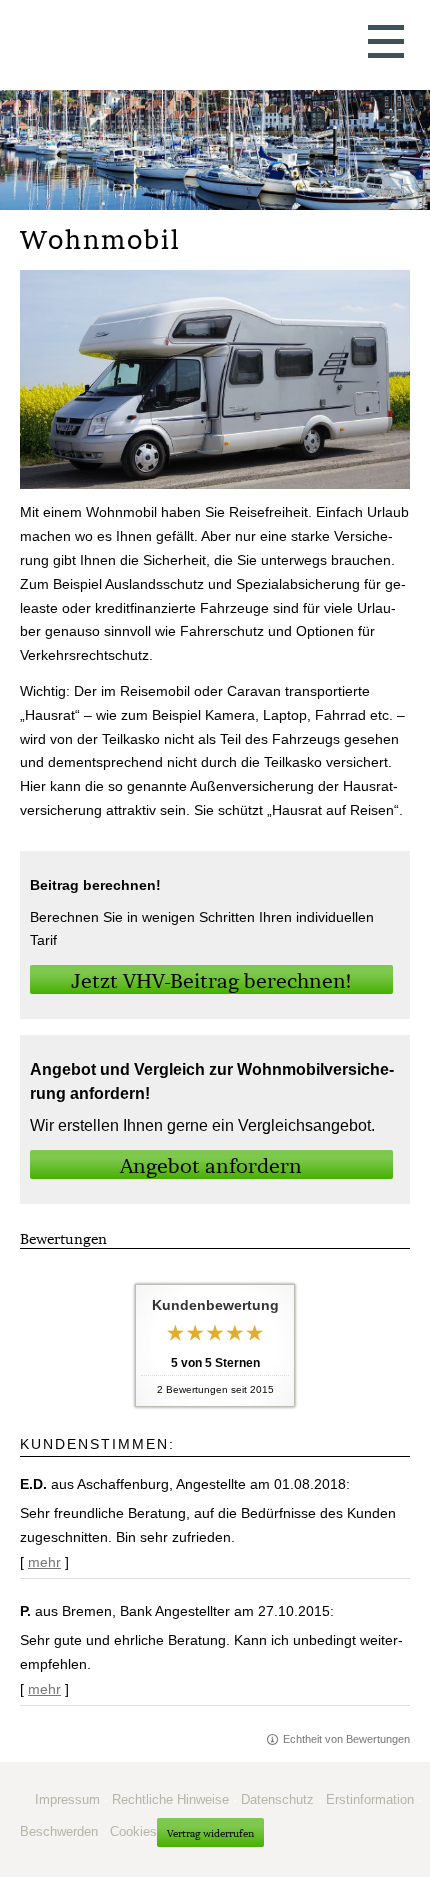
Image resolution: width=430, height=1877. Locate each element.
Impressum (67, 1799)
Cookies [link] (133, 1831)
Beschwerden (59, 1831)
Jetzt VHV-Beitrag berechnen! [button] (211, 980)
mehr (44, 1562)
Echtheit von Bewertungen (346, 1739)
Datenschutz (277, 1799)
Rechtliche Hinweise (170, 1799)
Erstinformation (370, 1799)
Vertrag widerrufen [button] (210, 1833)
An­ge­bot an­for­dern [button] (211, 1165)
